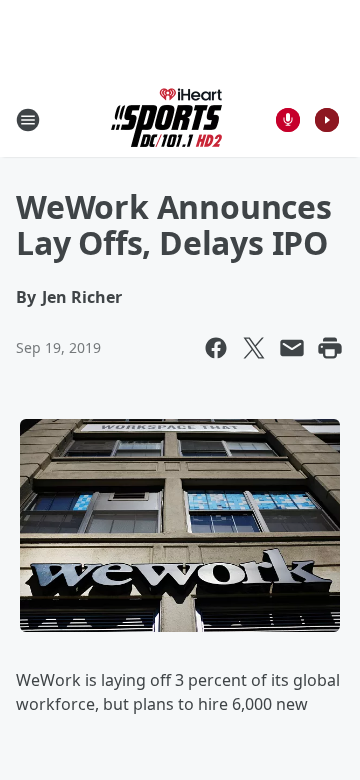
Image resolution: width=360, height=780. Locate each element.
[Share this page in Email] (292, 348)
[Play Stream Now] (327, 120)
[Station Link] (166, 119)
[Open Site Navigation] (28, 120)
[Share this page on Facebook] (216, 348)
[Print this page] (330, 348)
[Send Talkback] (288, 120)
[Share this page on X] (254, 348)
